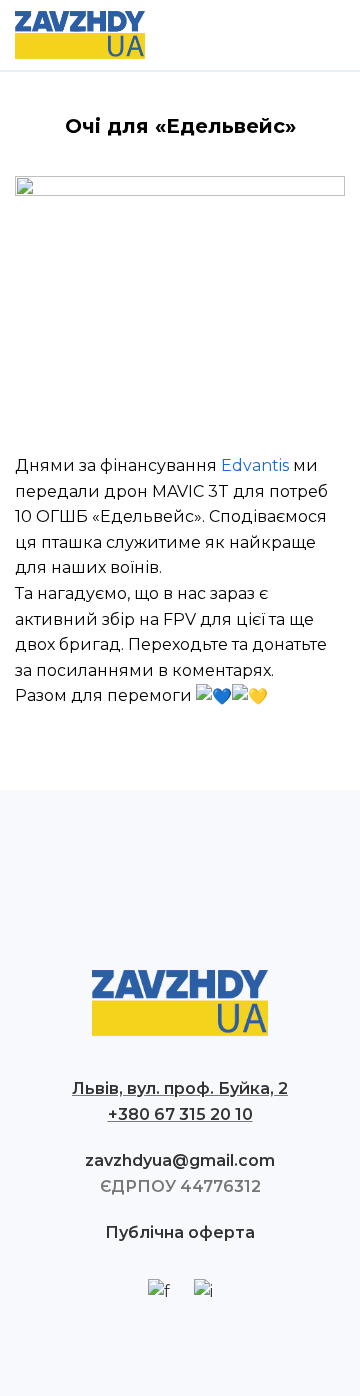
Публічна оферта (180, 1232)
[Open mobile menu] (337, 35)
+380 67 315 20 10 (180, 1114)
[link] (255, 465)
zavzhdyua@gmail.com (180, 1160)
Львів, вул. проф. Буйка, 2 (180, 1088)
